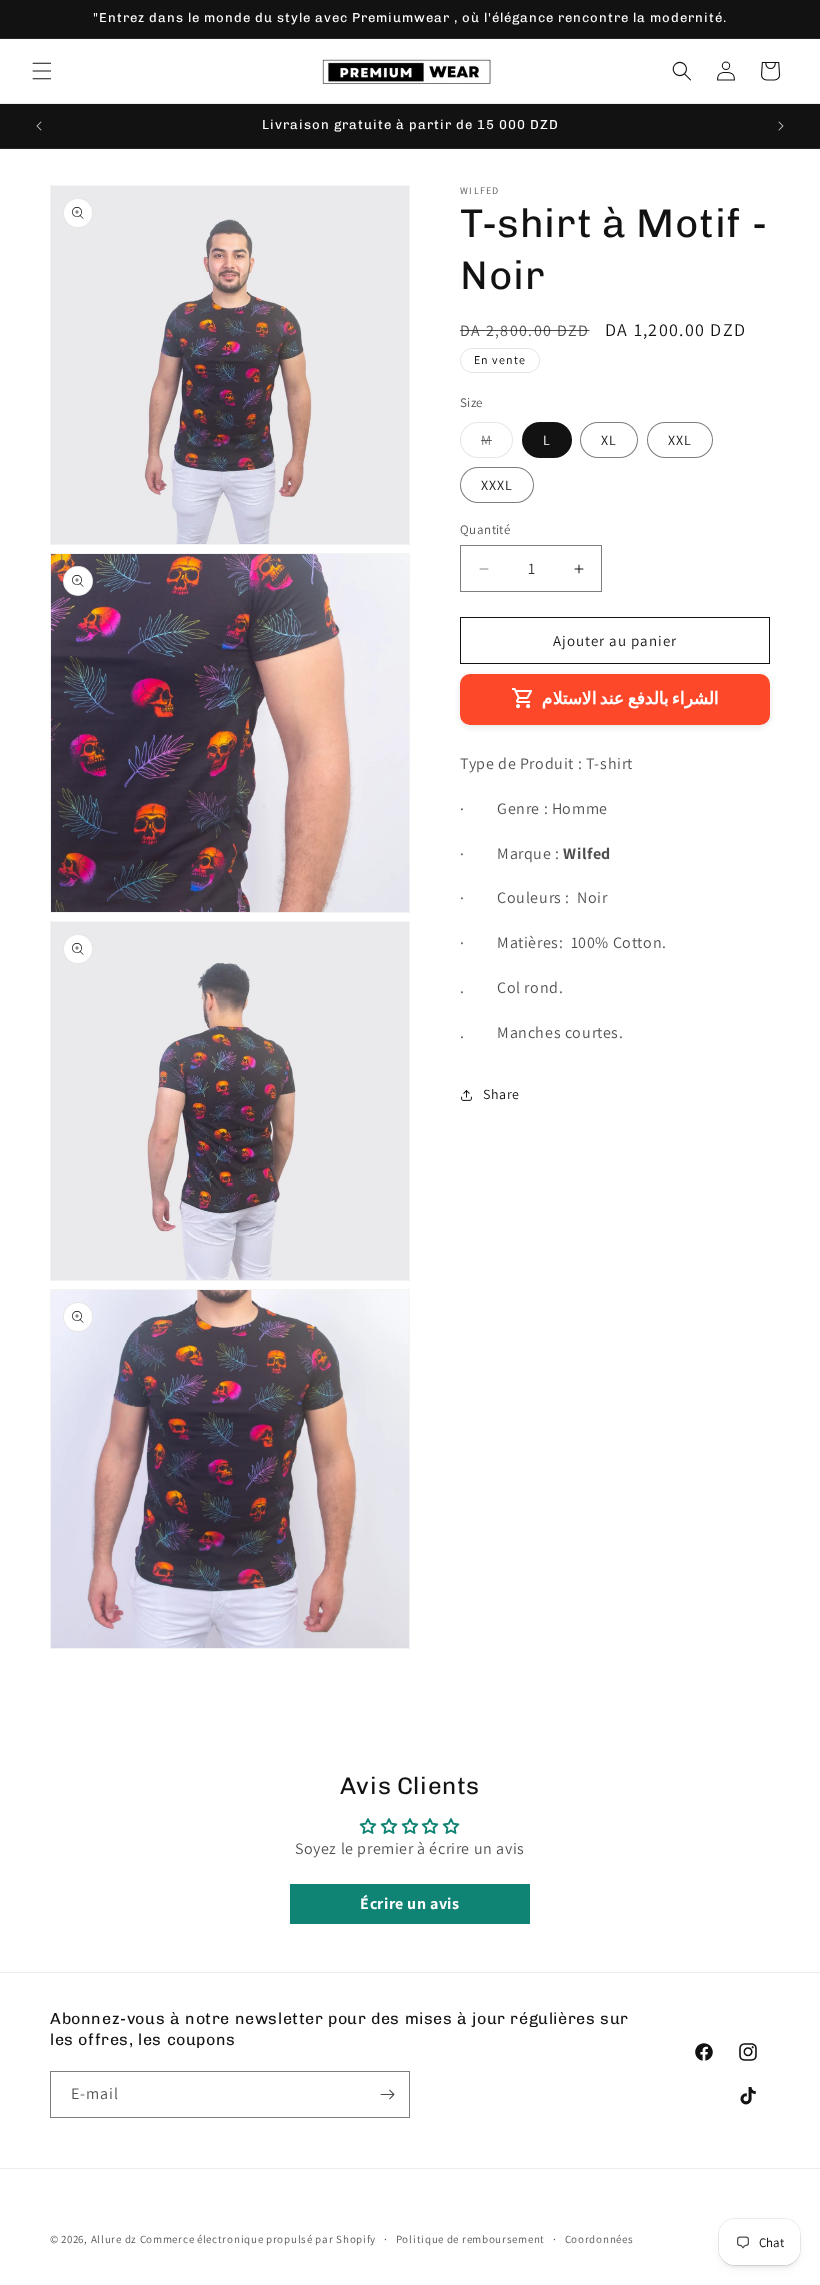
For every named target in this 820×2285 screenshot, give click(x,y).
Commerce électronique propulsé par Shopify (258, 2239)
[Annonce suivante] (781, 126)
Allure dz (115, 2239)
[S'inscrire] (387, 2094)
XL (609, 440)
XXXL (497, 485)
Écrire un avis (409, 1903)
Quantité (485, 529)
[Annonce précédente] (39, 126)
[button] (42, 71)
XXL (680, 440)
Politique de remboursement (470, 2239)
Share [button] (501, 1094)
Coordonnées (599, 2239)
